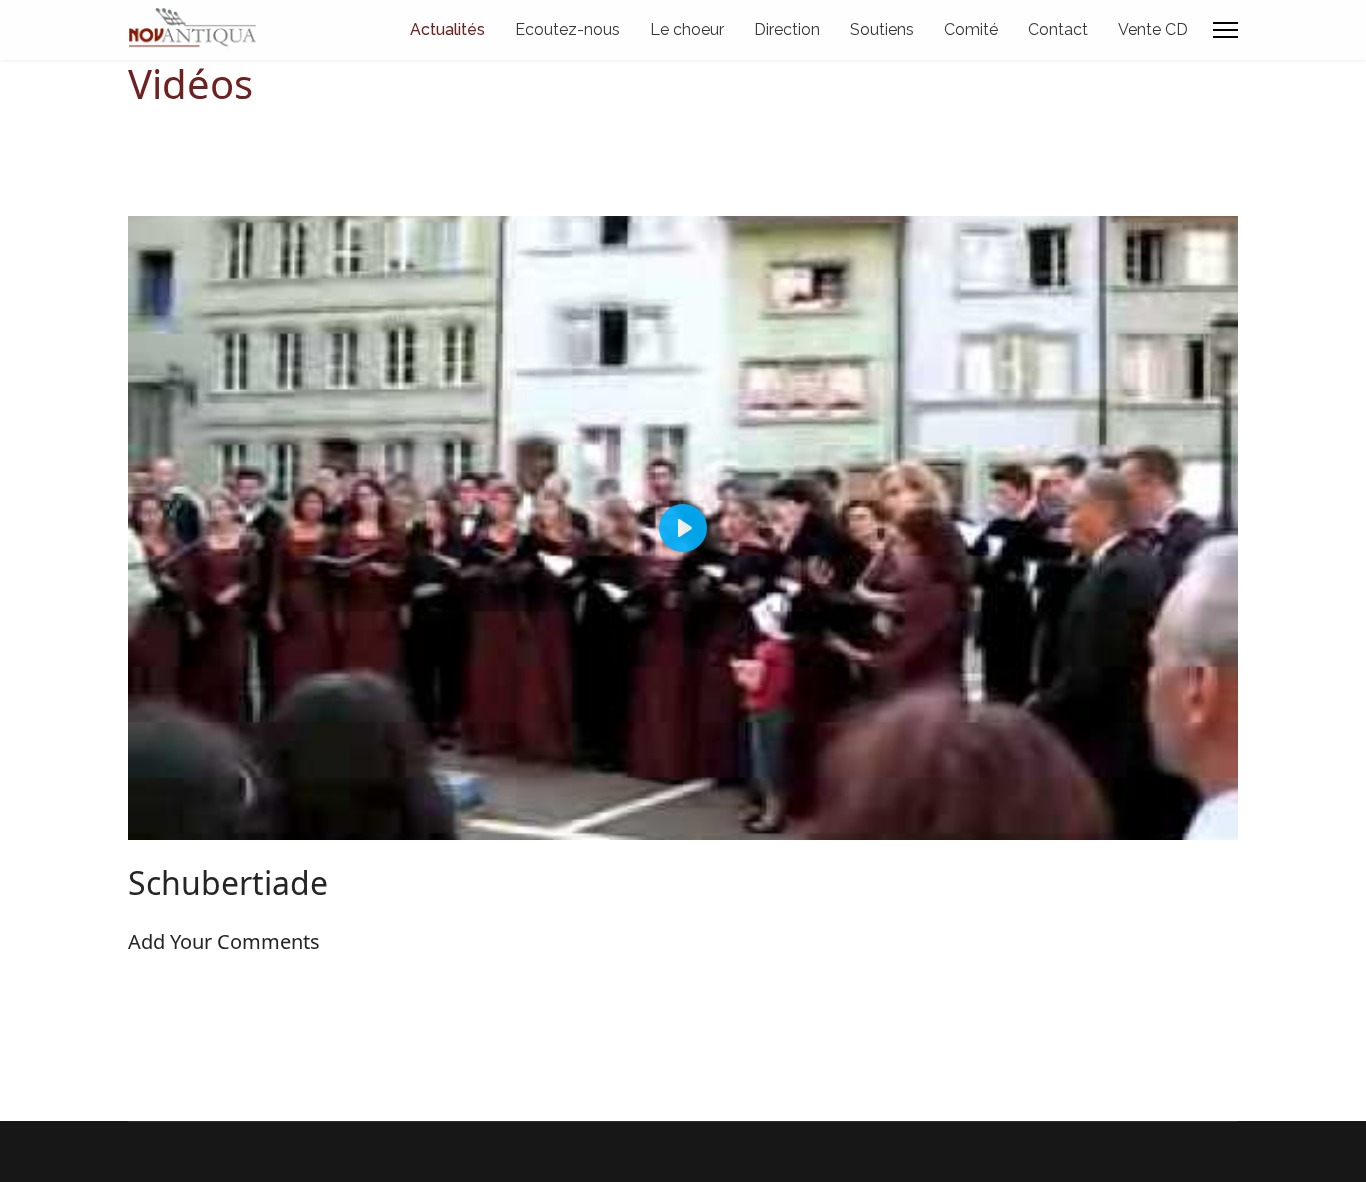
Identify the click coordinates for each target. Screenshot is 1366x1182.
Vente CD (1153, 29)
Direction (787, 29)
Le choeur (687, 29)
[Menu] (1225, 30)
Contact (1058, 29)
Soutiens (882, 29)
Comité (971, 29)
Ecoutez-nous (567, 29)
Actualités (447, 29)
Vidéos (190, 83)
